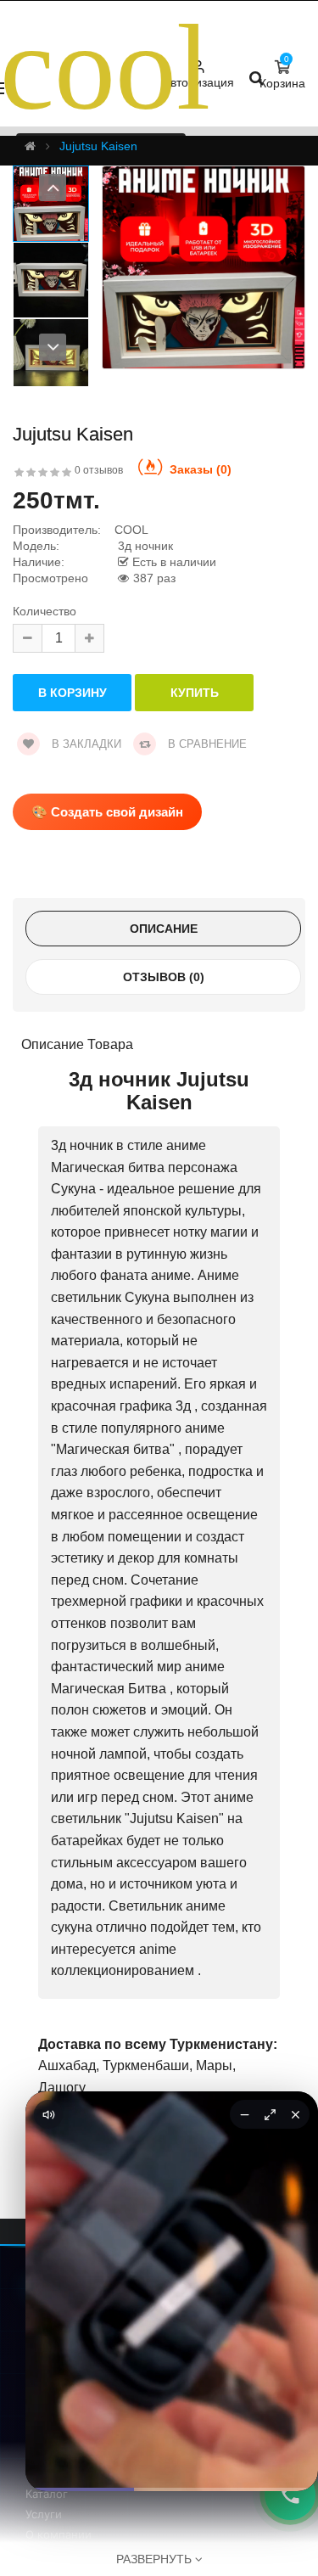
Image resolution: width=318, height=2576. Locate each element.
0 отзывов (99, 470)
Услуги (44, 2514)
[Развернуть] (270, 2114)
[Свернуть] (244, 2114)
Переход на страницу (172, 2453)
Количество (45, 612)
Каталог (47, 2494)
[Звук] (48, 2114)
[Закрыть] (295, 2114)
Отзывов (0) (164, 977)
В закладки (85, 744)
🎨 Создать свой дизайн (107, 812)
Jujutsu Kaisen (98, 146)
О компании (59, 2534)
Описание (164, 929)
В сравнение (206, 744)
